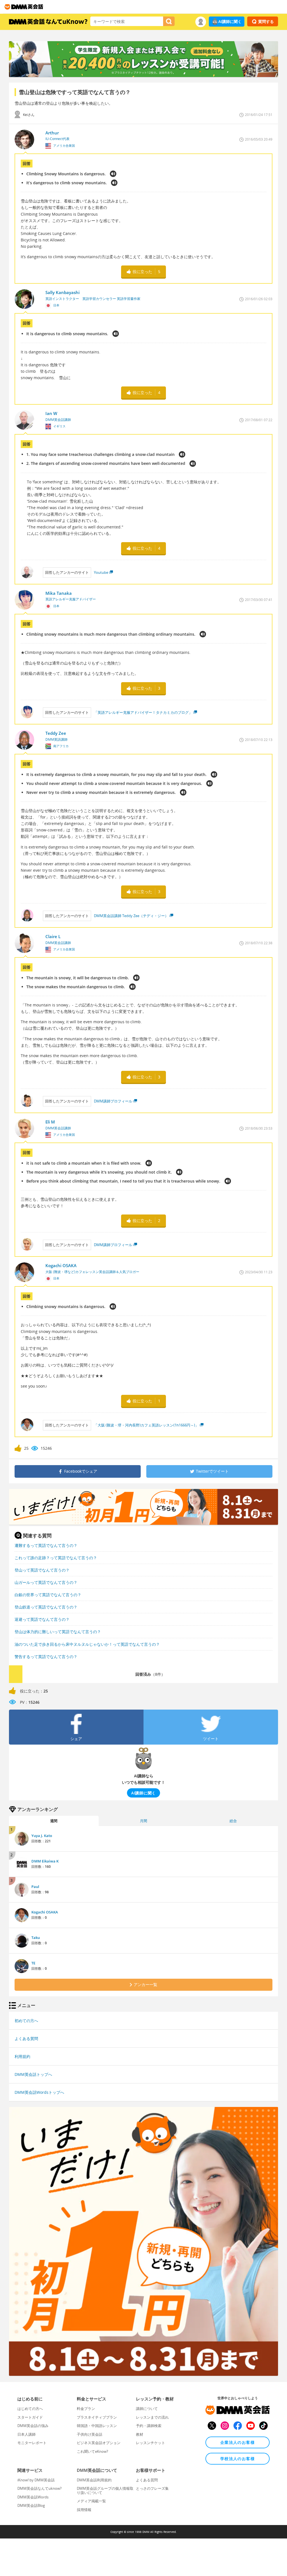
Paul (35, 1887)
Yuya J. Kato (42, 1836)
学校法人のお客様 (238, 2459)
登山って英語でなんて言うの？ (42, 1570)
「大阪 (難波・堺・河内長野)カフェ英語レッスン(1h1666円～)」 (146, 1425)
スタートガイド (30, 2417)
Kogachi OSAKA (45, 1912)
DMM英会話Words (33, 2497)
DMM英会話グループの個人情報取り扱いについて (105, 2490)
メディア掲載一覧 (91, 2501)
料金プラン (86, 2409)
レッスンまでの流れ (152, 2417)
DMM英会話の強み (33, 2426)
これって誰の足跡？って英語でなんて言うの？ (56, 1558)
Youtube (101, 572)
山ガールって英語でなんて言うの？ (46, 1582)
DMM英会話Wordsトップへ (39, 2092)
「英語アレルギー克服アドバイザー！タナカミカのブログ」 (143, 712)
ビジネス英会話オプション (99, 2443)
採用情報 (84, 2510)
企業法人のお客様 (238, 2442)
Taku (36, 1938)
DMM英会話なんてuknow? (40, 2488)
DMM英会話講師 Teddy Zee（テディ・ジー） (131, 916)
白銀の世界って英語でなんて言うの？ (48, 1595)
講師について (147, 2409)
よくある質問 (26, 2038)
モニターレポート (32, 2443)
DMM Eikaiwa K (45, 1861)
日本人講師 (26, 2434)
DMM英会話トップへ (33, 2074)
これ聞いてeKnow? (92, 2451)
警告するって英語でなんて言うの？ (46, 1657)
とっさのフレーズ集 (152, 2488)
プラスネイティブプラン (97, 2417)
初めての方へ (26, 2021)
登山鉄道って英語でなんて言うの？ (46, 1607)
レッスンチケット (151, 2443)
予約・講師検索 (149, 2426)
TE (33, 1963)
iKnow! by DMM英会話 (36, 2480)
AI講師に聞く (230, 21)
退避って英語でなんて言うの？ (42, 1619)
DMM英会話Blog (31, 2505)
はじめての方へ (30, 2409)
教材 (140, 2434)
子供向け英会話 (90, 2434)
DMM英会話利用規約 (94, 2480)
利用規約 (22, 2056)
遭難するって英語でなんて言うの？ (46, 1545)
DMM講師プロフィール (113, 1101)
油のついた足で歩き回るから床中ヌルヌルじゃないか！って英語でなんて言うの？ (87, 1644)
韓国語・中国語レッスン (97, 2426)
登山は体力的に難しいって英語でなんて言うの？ (58, 1632)
